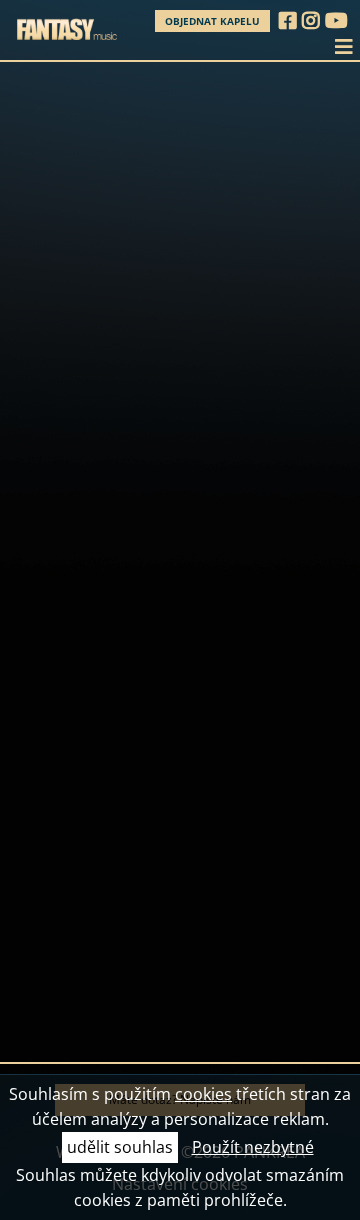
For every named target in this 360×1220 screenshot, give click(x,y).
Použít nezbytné (253, 1147)
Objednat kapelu (212, 21)
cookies (203, 1094)
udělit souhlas (120, 1147)
